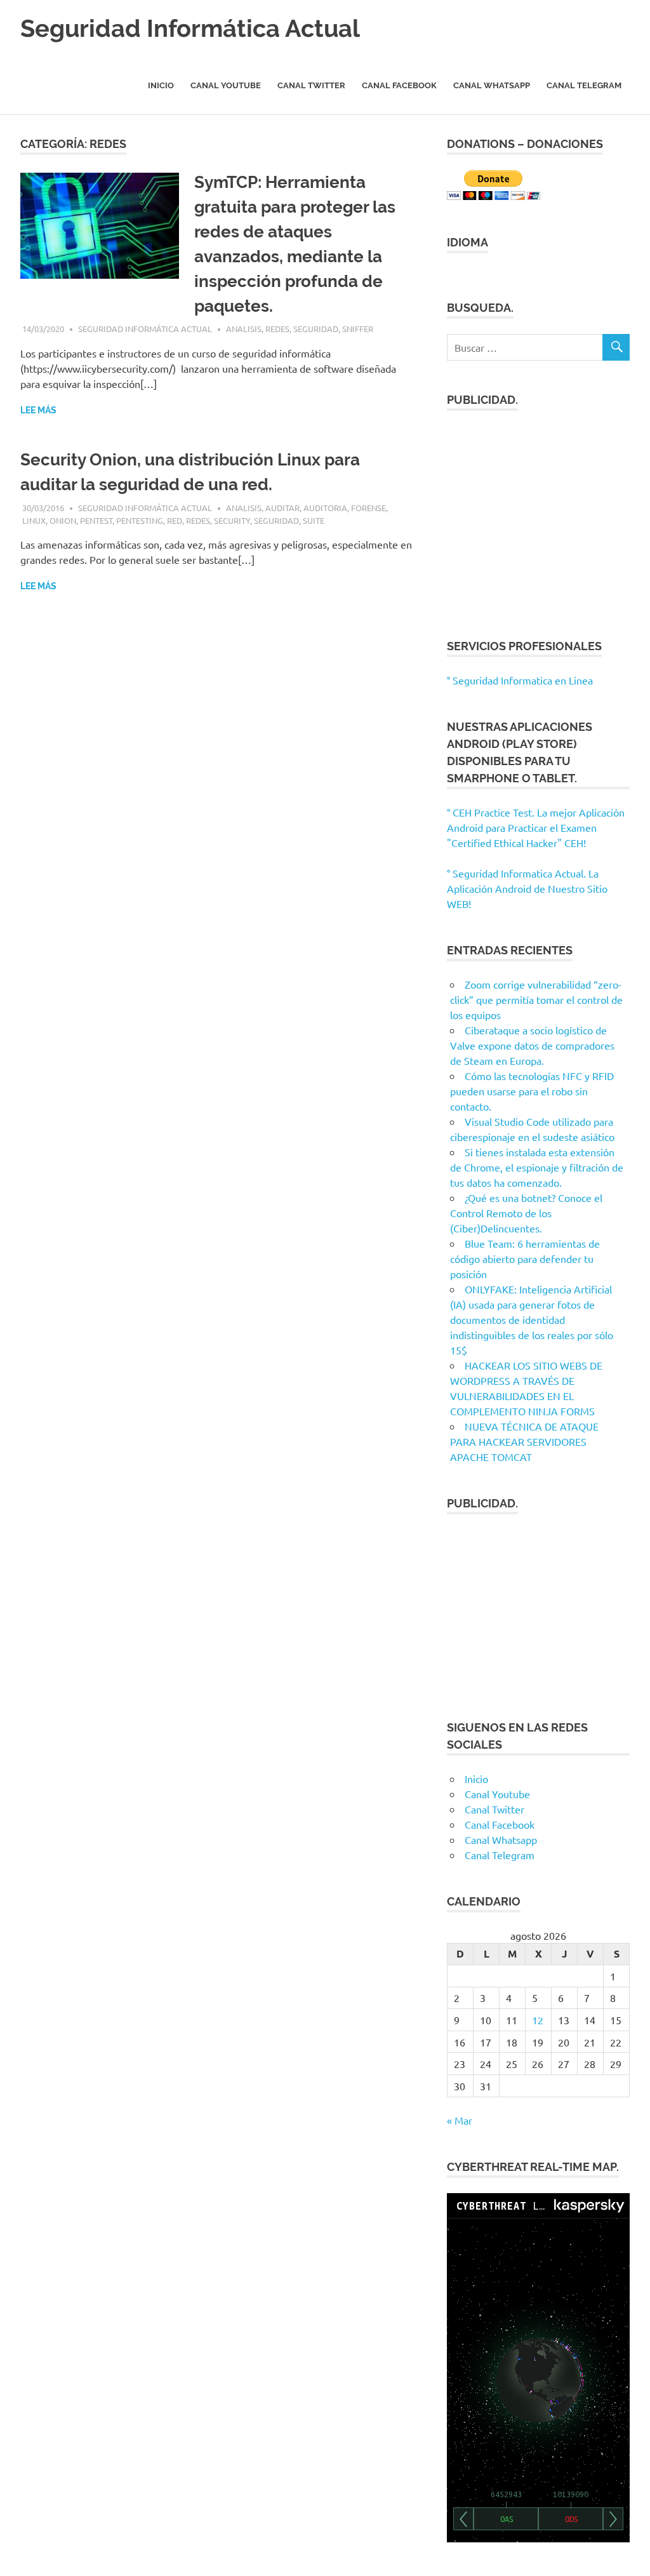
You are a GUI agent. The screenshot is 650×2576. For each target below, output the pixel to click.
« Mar (460, 2120)
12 (538, 2020)
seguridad (316, 329)
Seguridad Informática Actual (190, 28)
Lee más (38, 410)
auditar (282, 508)
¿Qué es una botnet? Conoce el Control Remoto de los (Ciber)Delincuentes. (526, 1213)
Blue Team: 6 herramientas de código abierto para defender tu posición (525, 1258)
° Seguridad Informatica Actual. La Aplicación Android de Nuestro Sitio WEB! (527, 888)
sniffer (358, 329)
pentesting (140, 520)
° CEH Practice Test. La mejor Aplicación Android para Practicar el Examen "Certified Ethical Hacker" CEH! (536, 827)
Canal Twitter (311, 85)
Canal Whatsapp (492, 85)
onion (63, 520)
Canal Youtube (226, 85)
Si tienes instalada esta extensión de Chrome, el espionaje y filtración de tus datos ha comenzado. (537, 1167)
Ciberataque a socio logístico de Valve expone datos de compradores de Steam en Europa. (532, 1045)
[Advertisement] (538, 517)
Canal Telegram (584, 85)
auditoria (325, 508)
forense (368, 508)
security (232, 520)
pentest (96, 520)
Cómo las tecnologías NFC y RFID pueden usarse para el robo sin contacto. (532, 1091)
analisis (244, 329)
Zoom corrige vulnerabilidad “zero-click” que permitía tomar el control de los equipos (536, 999)
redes (277, 329)
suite (314, 520)
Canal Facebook (399, 85)
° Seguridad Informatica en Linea (520, 680)
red (175, 520)
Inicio (161, 85)
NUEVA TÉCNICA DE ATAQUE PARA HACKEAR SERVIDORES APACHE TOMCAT (524, 1441)
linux (34, 520)
